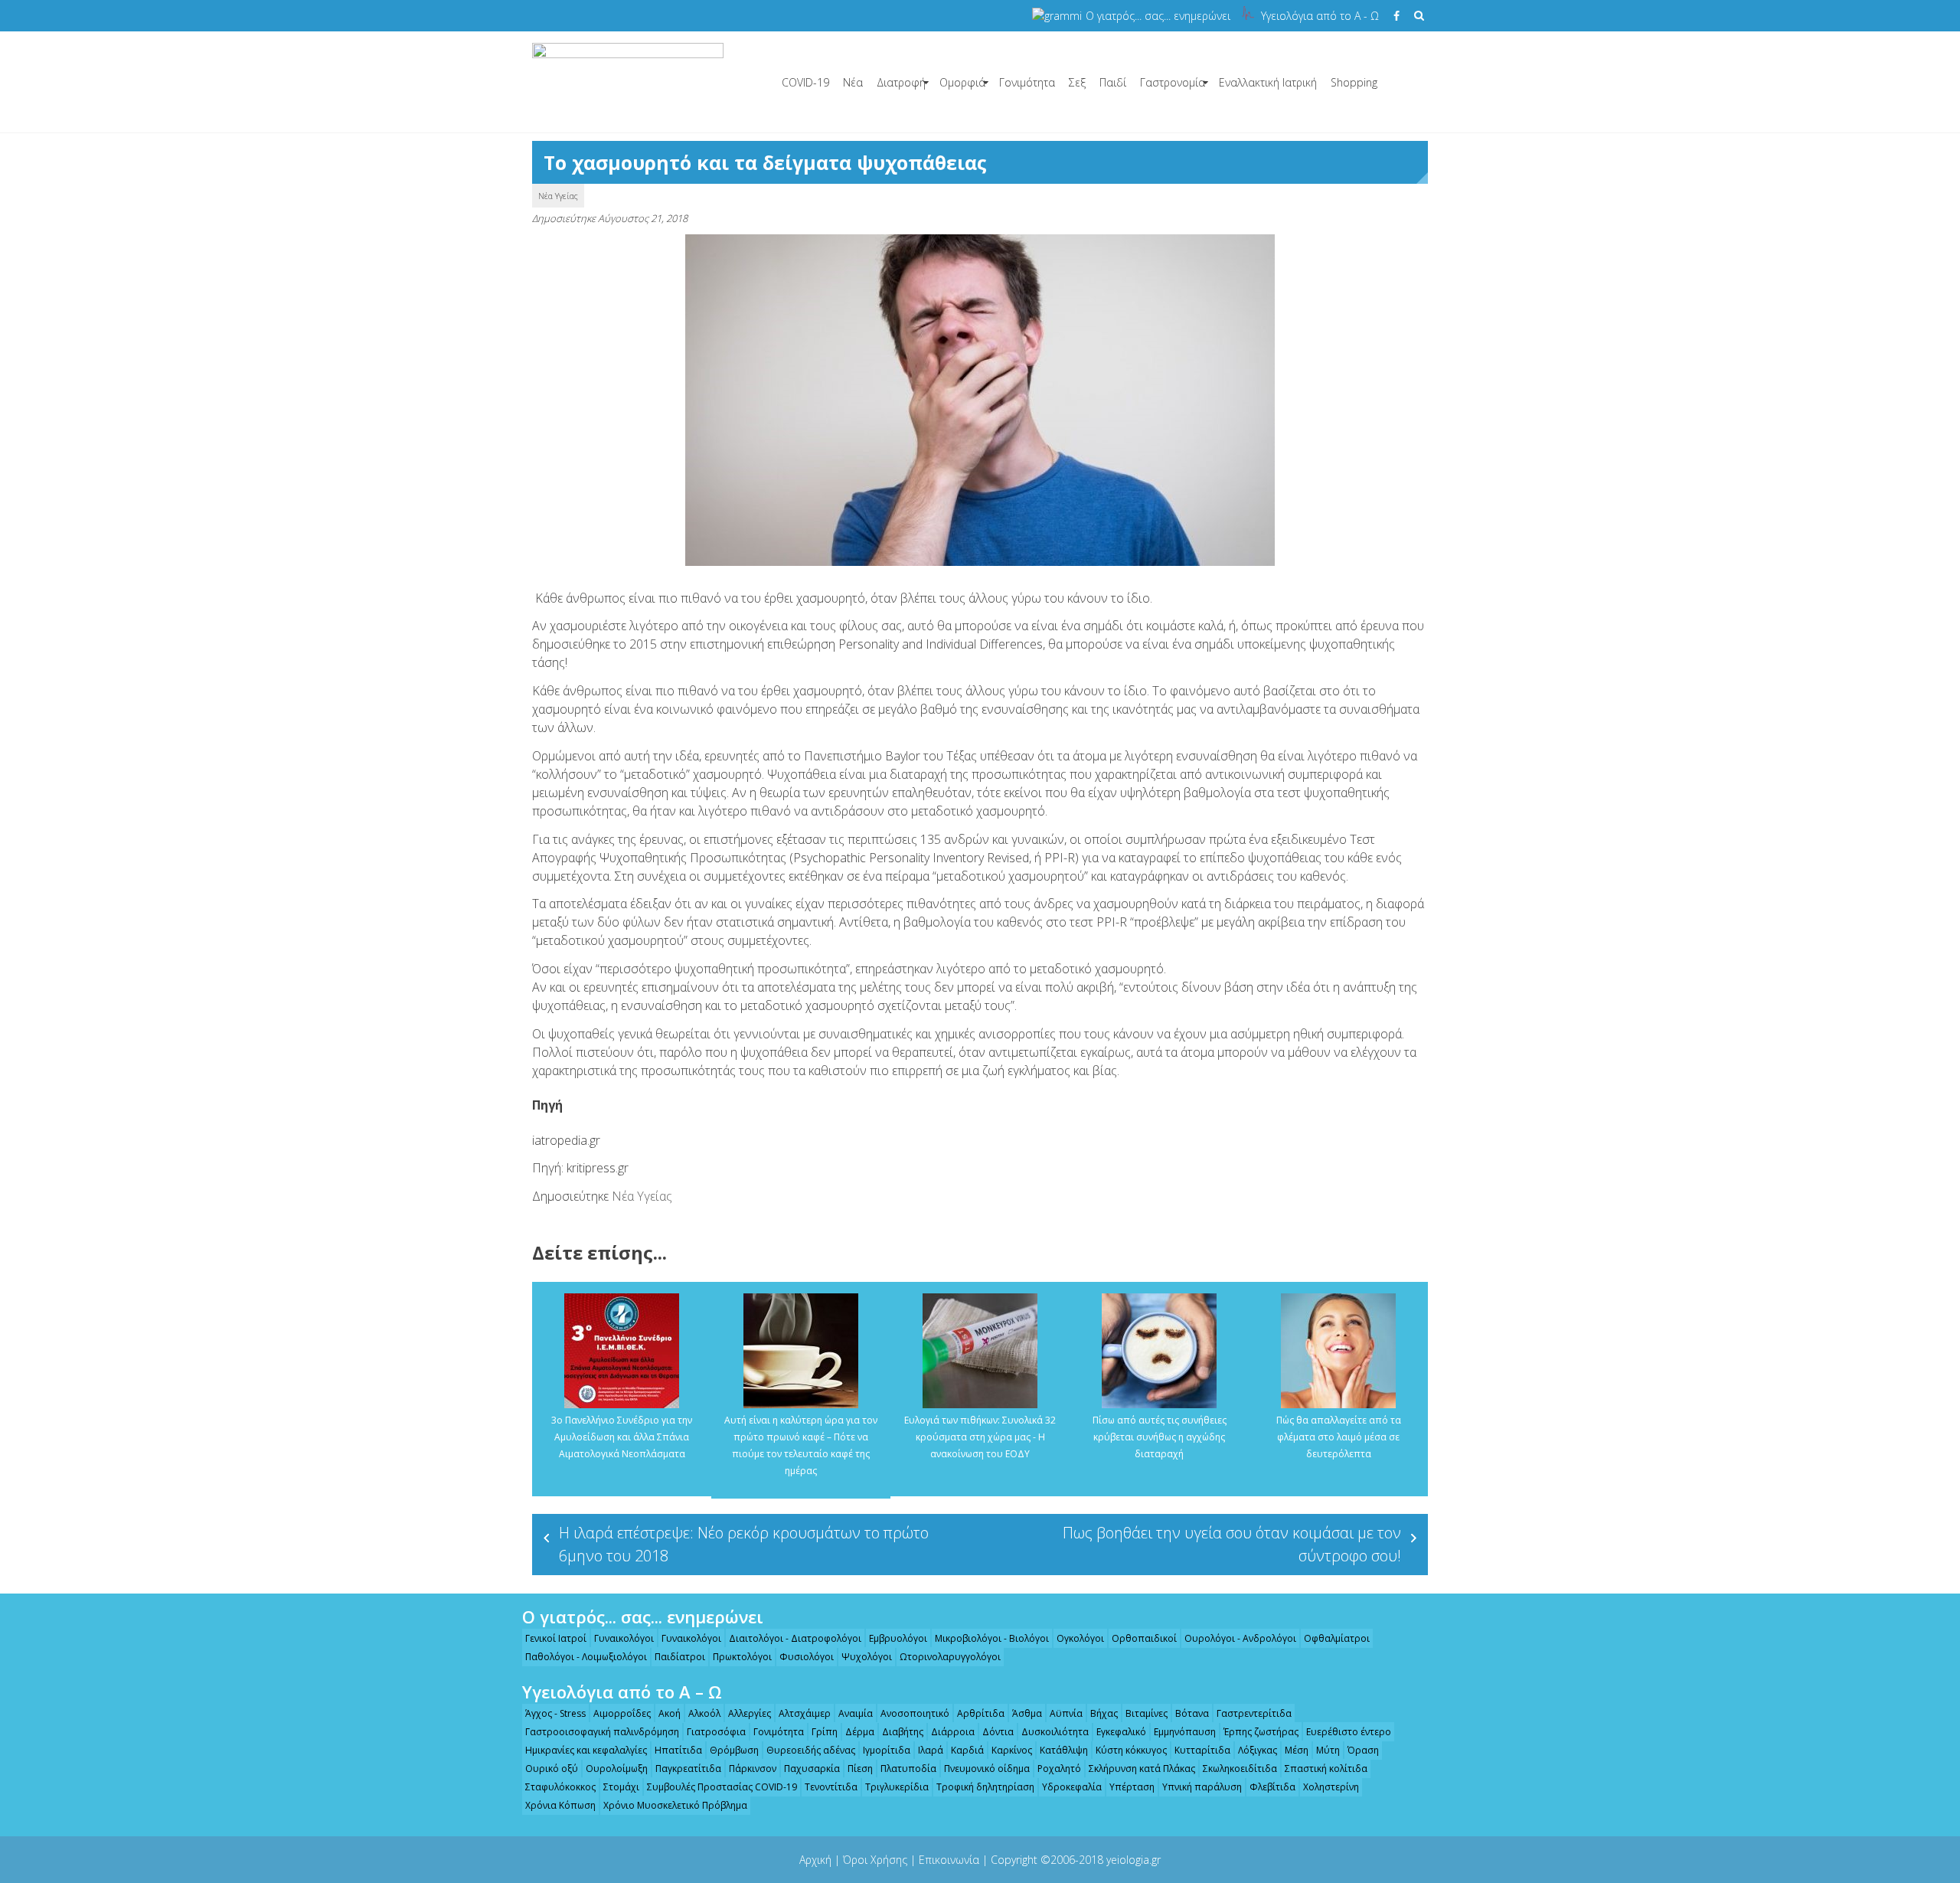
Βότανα (1192, 1713)
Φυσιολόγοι (807, 1657)
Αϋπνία (1066, 1713)
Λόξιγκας (1258, 1750)
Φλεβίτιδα (1272, 1787)
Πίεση (860, 1769)
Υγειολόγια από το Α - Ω (1320, 16)
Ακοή (670, 1713)
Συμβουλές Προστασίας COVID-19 (722, 1787)
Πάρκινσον (753, 1769)
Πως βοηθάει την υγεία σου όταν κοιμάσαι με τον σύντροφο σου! (1232, 1544)
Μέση (1297, 1750)
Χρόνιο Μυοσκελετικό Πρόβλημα (675, 1805)
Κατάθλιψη (1064, 1750)
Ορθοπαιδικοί (1144, 1638)
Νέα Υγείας (558, 196)
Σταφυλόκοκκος (560, 1787)
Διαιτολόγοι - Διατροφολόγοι (795, 1638)
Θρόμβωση (734, 1750)
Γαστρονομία (1173, 82)
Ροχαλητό (1059, 1769)
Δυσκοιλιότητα (1055, 1732)
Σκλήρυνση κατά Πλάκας (1142, 1769)
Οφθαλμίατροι (1337, 1638)
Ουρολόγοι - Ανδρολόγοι (1240, 1638)
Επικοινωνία (949, 1860)
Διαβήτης (903, 1732)
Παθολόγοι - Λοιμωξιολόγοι (586, 1657)
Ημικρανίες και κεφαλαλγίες (586, 1750)
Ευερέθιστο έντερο (1349, 1732)
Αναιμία (856, 1713)
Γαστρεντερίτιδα (1254, 1713)
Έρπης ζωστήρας (1261, 1732)
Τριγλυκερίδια (897, 1787)
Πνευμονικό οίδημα (987, 1769)
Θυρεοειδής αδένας (811, 1750)
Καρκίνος (1012, 1750)
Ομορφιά (962, 82)
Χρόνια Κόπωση (560, 1805)
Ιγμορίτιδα (887, 1750)
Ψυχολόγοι (867, 1657)
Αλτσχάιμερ (805, 1713)
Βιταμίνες (1147, 1713)
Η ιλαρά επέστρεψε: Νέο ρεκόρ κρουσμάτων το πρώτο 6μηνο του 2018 (744, 1544)
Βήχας (1104, 1713)
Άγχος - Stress (555, 1713)
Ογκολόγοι (1080, 1638)
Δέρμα (860, 1732)
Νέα (853, 82)
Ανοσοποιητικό (915, 1713)
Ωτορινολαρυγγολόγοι (950, 1657)
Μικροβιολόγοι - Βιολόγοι (992, 1638)
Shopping (1354, 82)
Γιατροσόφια (716, 1732)
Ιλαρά (931, 1750)
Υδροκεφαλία (1072, 1787)
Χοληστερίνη (1331, 1787)
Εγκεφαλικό (1121, 1732)
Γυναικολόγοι (624, 1638)
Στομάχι (621, 1787)
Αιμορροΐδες (622, 1713)
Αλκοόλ (704, 1713)
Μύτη (1328, 1750)
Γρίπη (825, 1732)
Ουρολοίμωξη (617, 1769)
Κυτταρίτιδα (1202, 1750)
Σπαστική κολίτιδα (1326, 1769)
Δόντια (998, 1732)
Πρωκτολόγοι (742, 1657)
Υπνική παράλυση (1202, 1787)
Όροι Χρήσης (875, 1860)
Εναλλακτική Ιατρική (1268, 82)
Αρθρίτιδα (981, 1713)
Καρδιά (967, 1750)
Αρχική (815, 1860)
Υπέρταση (1132, 1787)
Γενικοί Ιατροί (556, 1638)
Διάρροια (953, 1732)
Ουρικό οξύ (552, 1769)
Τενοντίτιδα (831, 1787)
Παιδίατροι (680, 1657)
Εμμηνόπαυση (1185, 1732)
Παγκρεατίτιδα (688, 1769)
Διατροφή (901, 82)
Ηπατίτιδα (678, 1750)
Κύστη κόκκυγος (1131, 1750)
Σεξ (1077, 82)
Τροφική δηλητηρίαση (985, 1787)
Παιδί (1113, 82)
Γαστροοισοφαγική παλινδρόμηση (602, 1732)
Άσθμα (1027, 1713)
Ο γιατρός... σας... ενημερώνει (1158, 16)
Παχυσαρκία (812, 1769)
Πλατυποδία (908, 1769)
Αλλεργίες (750, 1713)
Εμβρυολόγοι (898, 1638)
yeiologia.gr (1134, 1860)
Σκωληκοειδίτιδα (1240, 1769)
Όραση (1363, 1750)
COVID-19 (805, 82)
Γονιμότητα (1027, 82)
